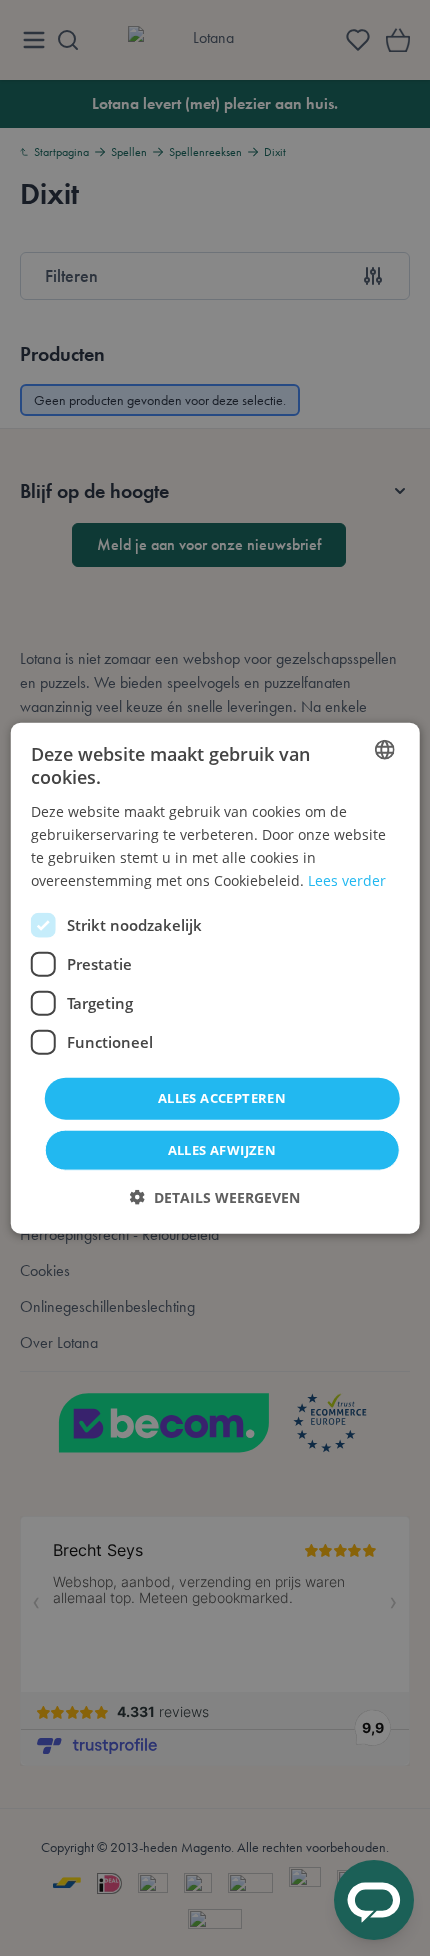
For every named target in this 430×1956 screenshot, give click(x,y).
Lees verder (347, 880)
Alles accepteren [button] (222, 1098)
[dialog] (215, 978)
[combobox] (384, 750)
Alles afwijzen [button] (222, 1149)
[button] (215, 1196)
